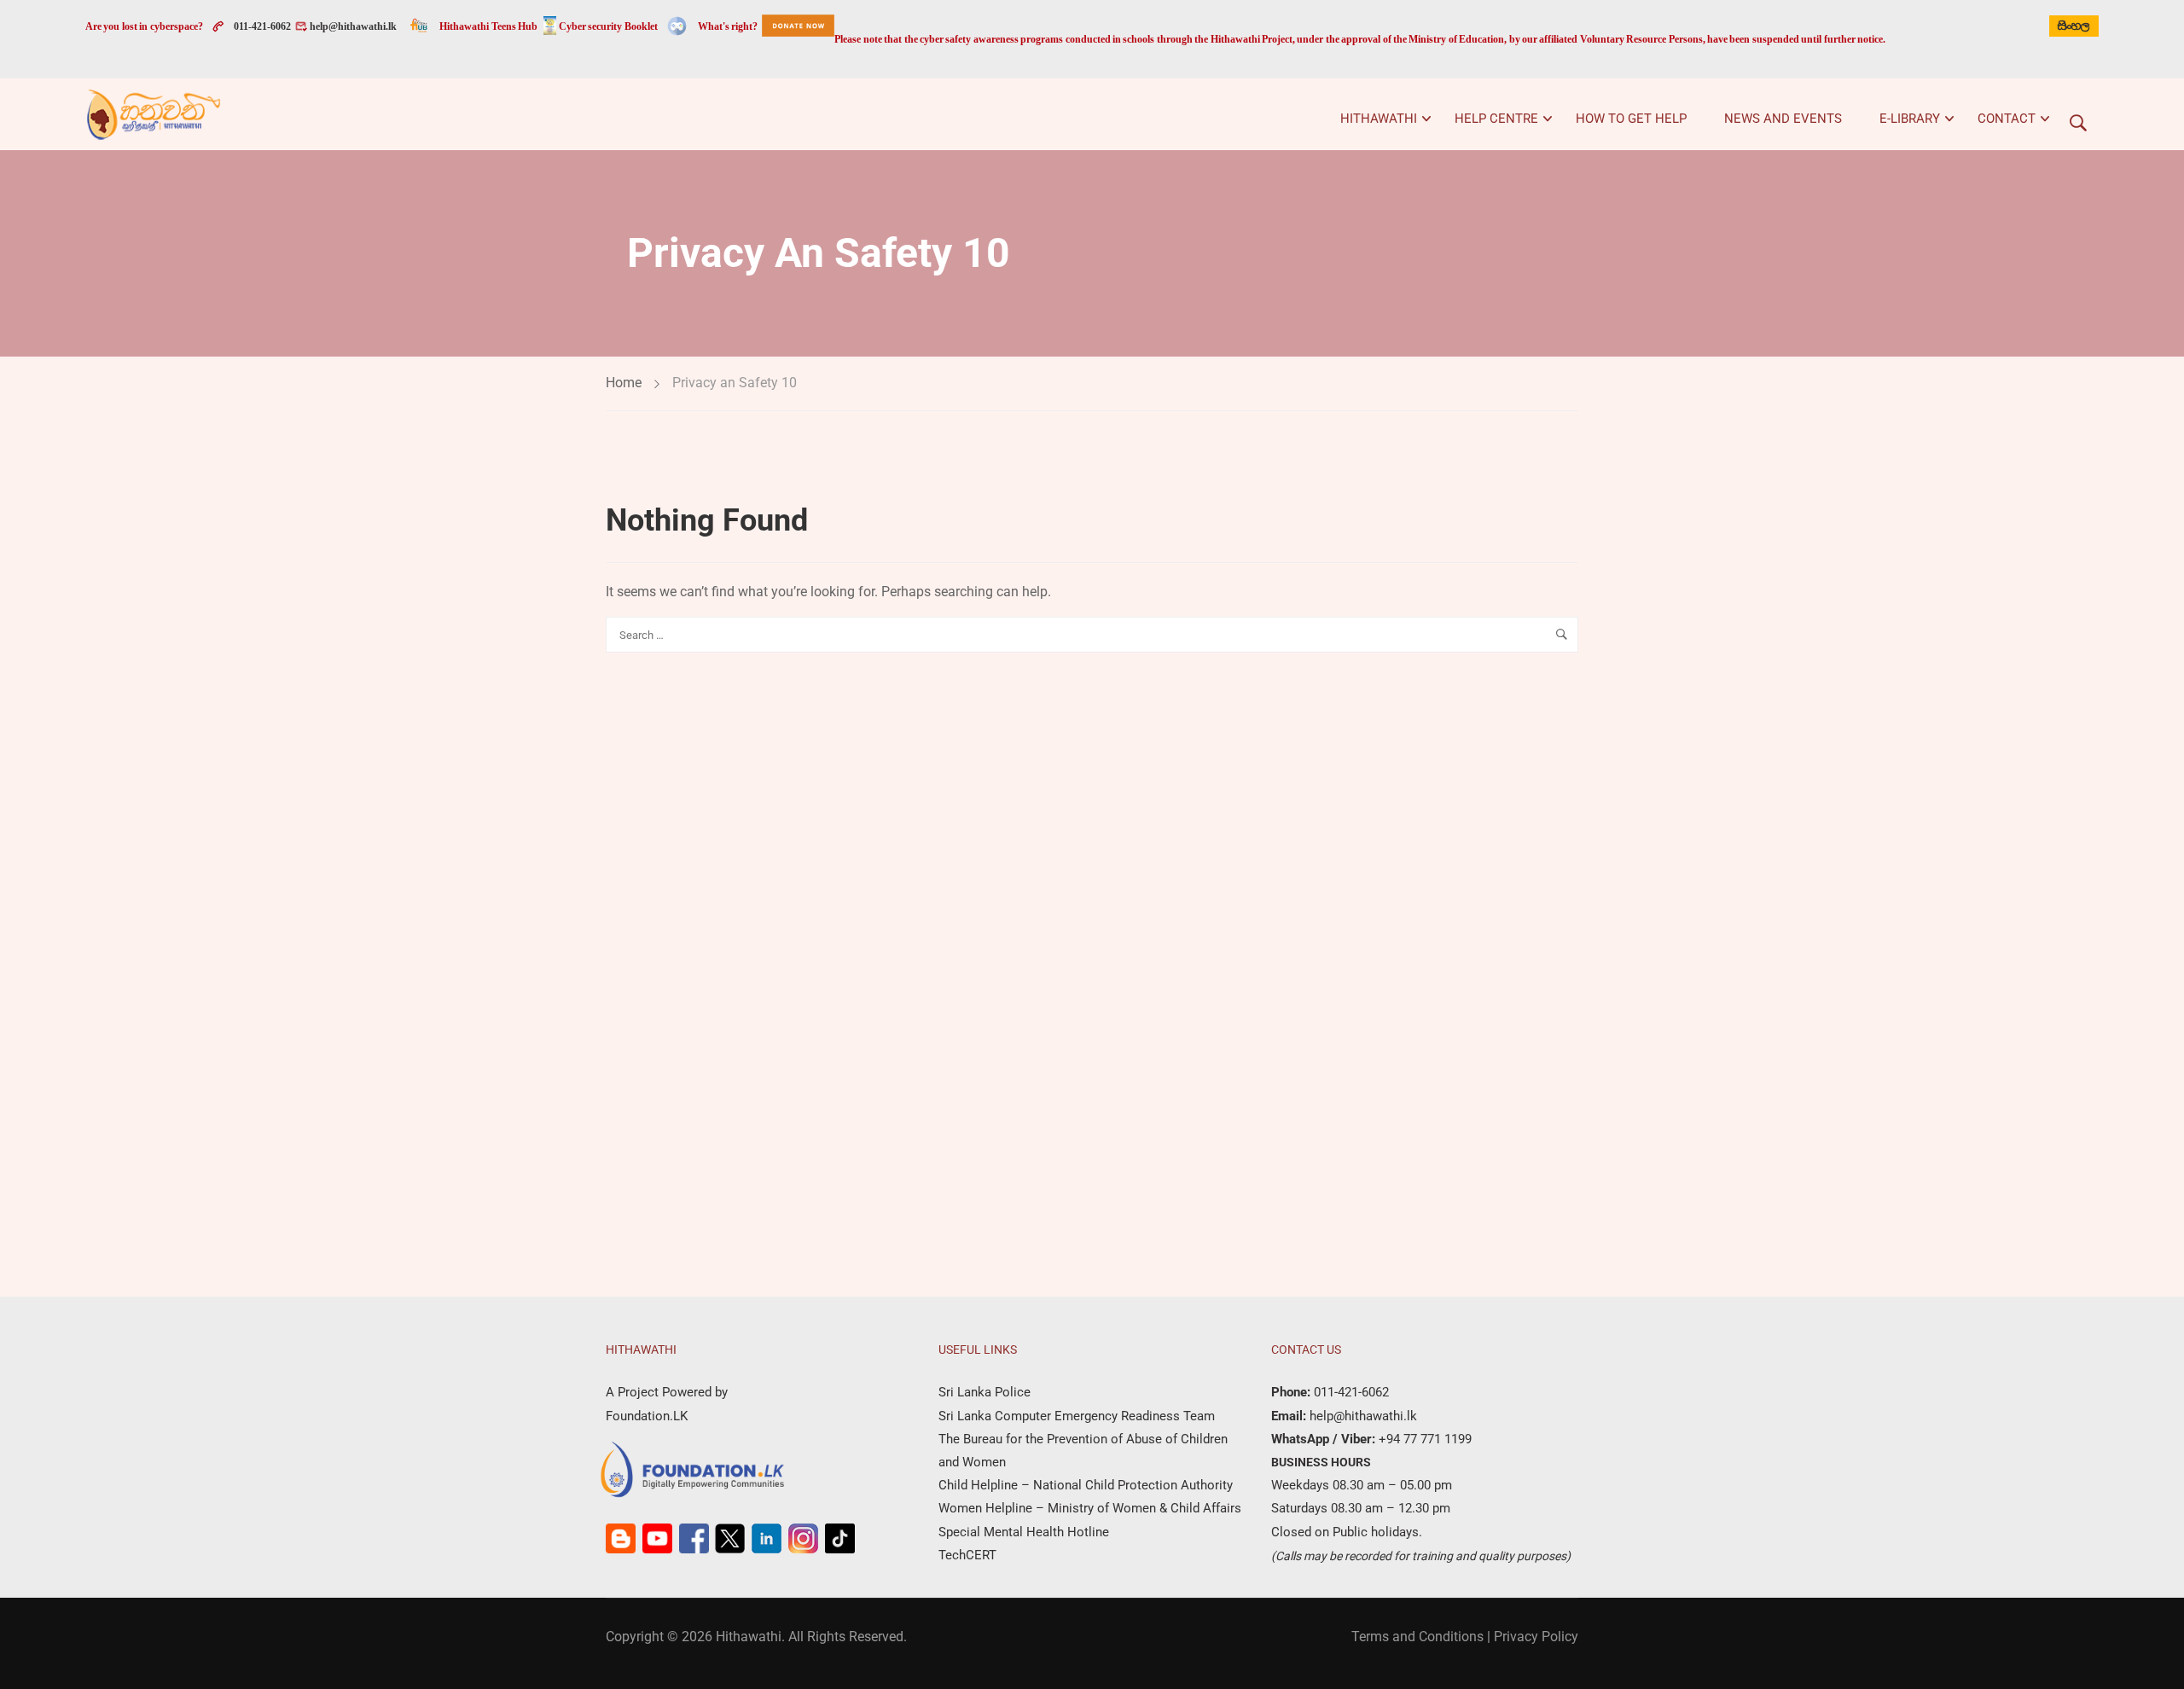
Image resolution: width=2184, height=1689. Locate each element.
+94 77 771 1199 (1423, 1439)
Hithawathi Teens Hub (488, 26)
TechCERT (967, 1555)
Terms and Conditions (1417, 1637)
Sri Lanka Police (985, 1392)
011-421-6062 (262, 26)
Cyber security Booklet (608, 26)
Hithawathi (1379, 119)
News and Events (1783, 119)
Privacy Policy (1536, 1637)
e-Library (1910, 119)
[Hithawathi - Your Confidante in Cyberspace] (154, 114)
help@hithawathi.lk (352, 26)
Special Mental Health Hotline (1024, 1532)
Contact (2007, 119)
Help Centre (1496, 119)
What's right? (728, 26)
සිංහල (2074, 26)
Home (624, 383)
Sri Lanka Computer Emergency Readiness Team (1077, 1416)
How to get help (1631, 119)
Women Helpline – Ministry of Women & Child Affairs (1090, 1508)
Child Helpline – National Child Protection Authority (1086, 1485)
